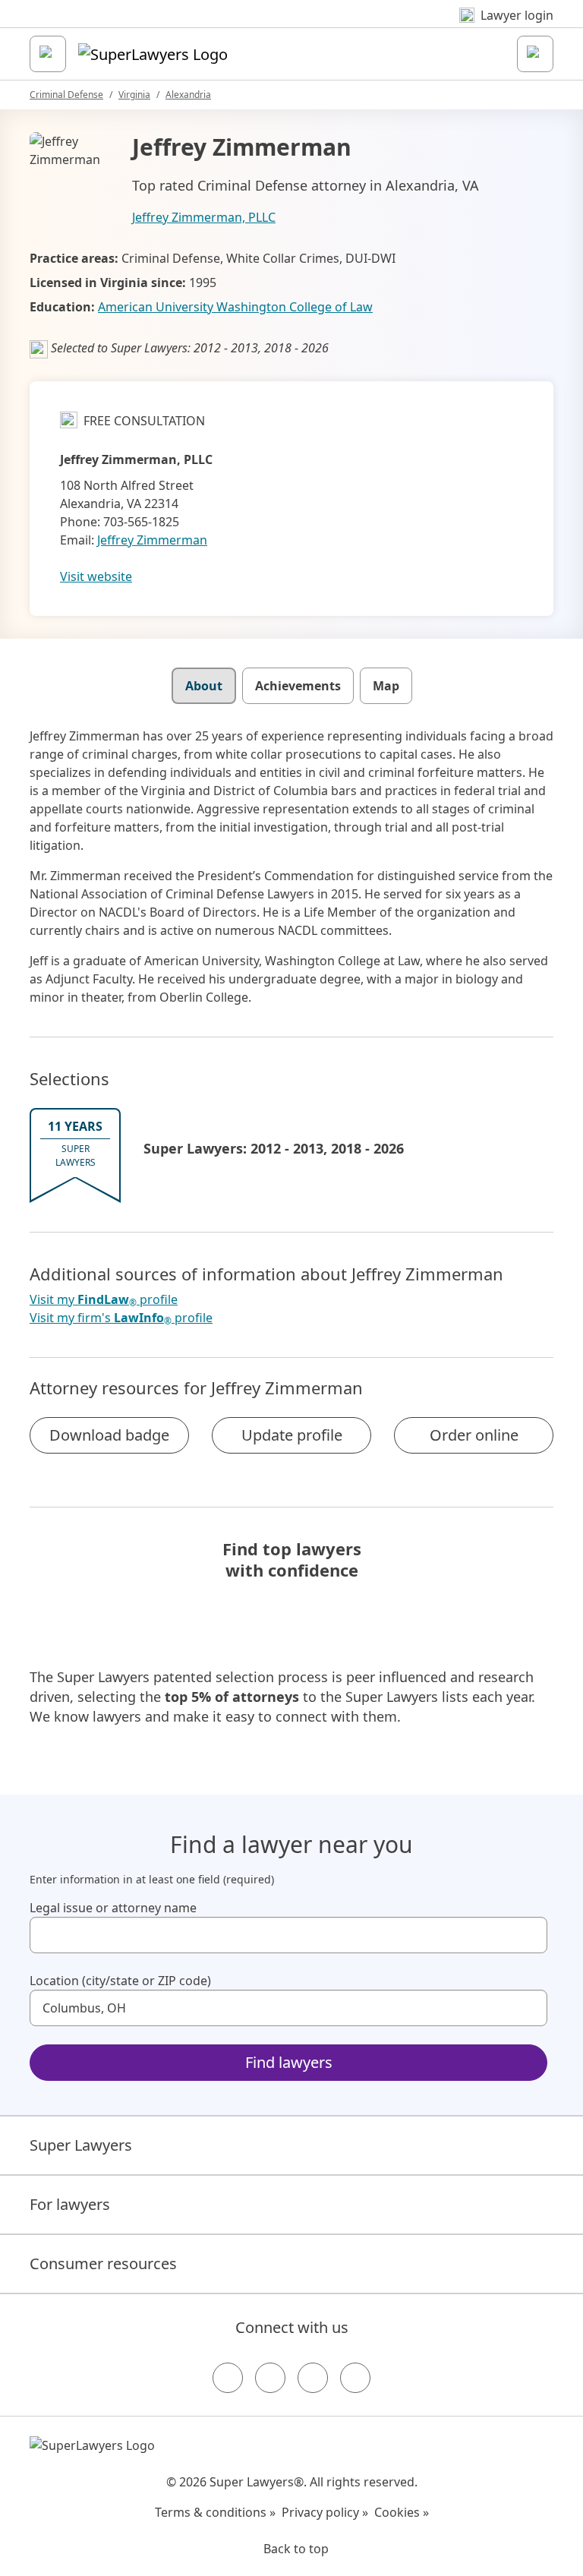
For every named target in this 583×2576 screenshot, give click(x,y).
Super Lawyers (81, 2145)
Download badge (109, 1435)
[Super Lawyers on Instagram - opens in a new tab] (270, 2378)
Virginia (134, 95)
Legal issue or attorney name (113, 1908)
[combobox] (288, 1935)
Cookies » (402, 2512)
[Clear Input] (529, 1935)
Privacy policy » (325, 2512)
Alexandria (188, 95)
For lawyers (70, 2204)
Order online (474, 1435)
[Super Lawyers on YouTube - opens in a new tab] (313, 2378)
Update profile (292, 1435)
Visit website (96, 576)
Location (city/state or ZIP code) (120, 1981)
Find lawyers (289, 2062)
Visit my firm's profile (121, 1318)
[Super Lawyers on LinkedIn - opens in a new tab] (355, 2378)
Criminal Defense (66, 95)
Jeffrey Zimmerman (152, 540)
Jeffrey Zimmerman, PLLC (204, 217)
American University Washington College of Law (235, 307)
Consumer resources (103, 2263)
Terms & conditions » (215, 2512)
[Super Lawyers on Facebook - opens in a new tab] (228, 2378)
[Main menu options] (48, 54)
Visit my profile (104, 1300)
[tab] (204, 686)
